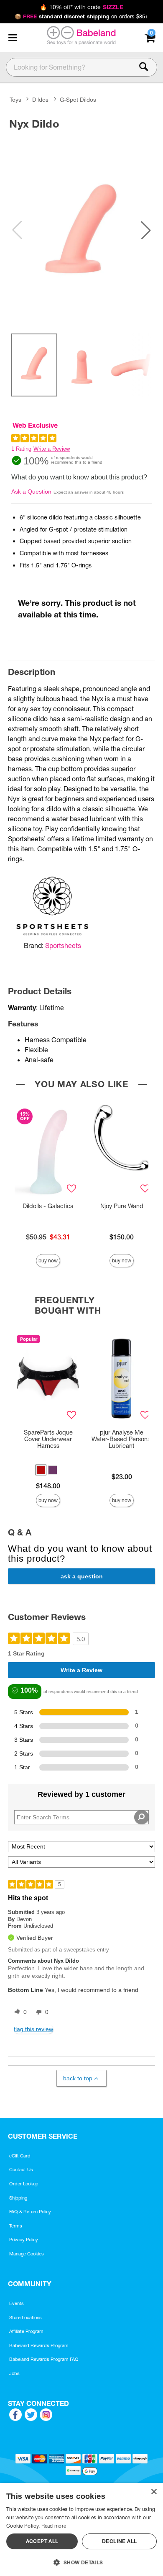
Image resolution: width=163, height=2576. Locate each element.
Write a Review (52, 449)
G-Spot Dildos (78, 100)
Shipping (18, 2198)
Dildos (40, 100)
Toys (15, 100)
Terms (16, 2226)
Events (17, 2303)
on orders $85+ (82, 16)
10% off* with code (81, 7)
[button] (13, 38)
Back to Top (78, 2078)
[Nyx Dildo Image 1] (81, 230)
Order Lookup (24, 2184)
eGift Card (20, 2156)
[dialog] (81, 2530)
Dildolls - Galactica (48, 1206)
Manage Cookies (27, 2254)
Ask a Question (31, 492)
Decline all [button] (119, 2541)
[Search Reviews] (141, 1817)
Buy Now (48, 1260)
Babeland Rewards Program (39, 2345)
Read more (54, 2526)
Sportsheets (63, 946)
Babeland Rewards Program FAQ (44, 2359)
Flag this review (33, 2029)
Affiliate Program (26, 2331)
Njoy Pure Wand (122, 1206)
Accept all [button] (42, 2541)
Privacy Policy (24, 2240)
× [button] (154, 2492)
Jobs (14, 2373)
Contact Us (21, 2170)
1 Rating (21, 449)
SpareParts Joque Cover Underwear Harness (48, 1439)
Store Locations (25, 2318)
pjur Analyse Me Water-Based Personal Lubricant (122, 1439)
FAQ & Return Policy (30, 2212)
